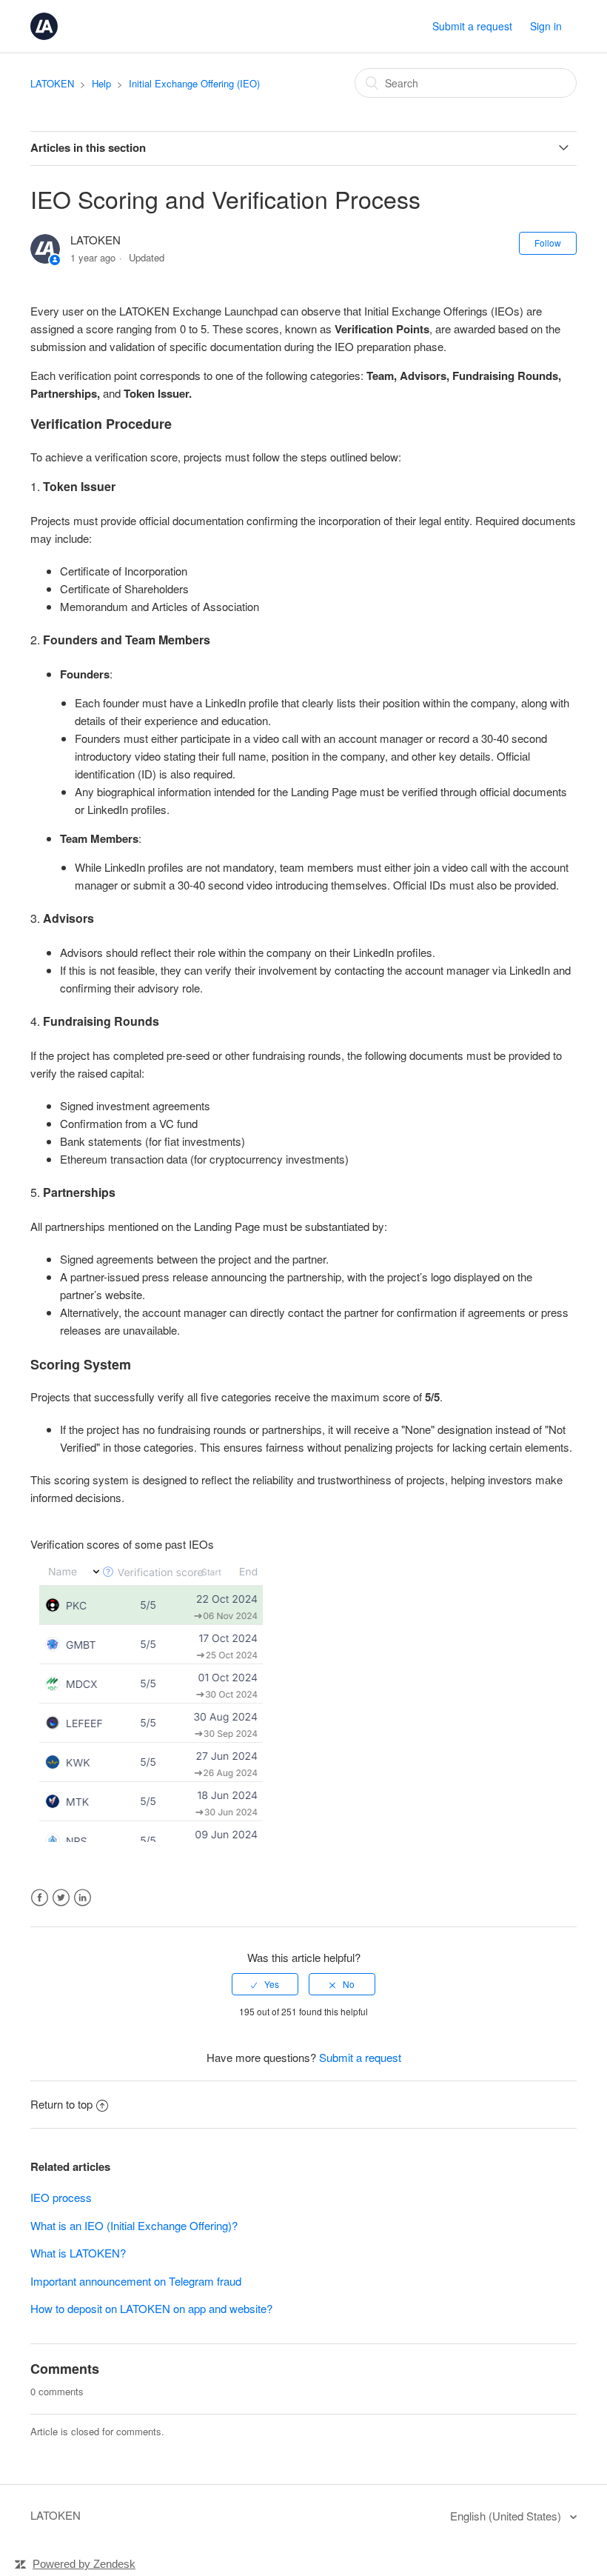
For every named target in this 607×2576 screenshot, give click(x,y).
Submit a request (472, 26)
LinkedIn (83, 1898)
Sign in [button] (546, 26)
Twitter (61, 1898)
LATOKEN (52, 83)
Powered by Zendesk (84, 2564)
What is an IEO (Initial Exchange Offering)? (134, 2225)
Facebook (40, 1898)
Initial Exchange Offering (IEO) (194, 83)
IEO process (61, 2197)
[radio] (265, 1984)
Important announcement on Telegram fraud (136, 2281)
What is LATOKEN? (78, 2253)
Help (101, 83)
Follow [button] (548, 243)
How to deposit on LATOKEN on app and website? (151, 2308)
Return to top (61, 2104)
